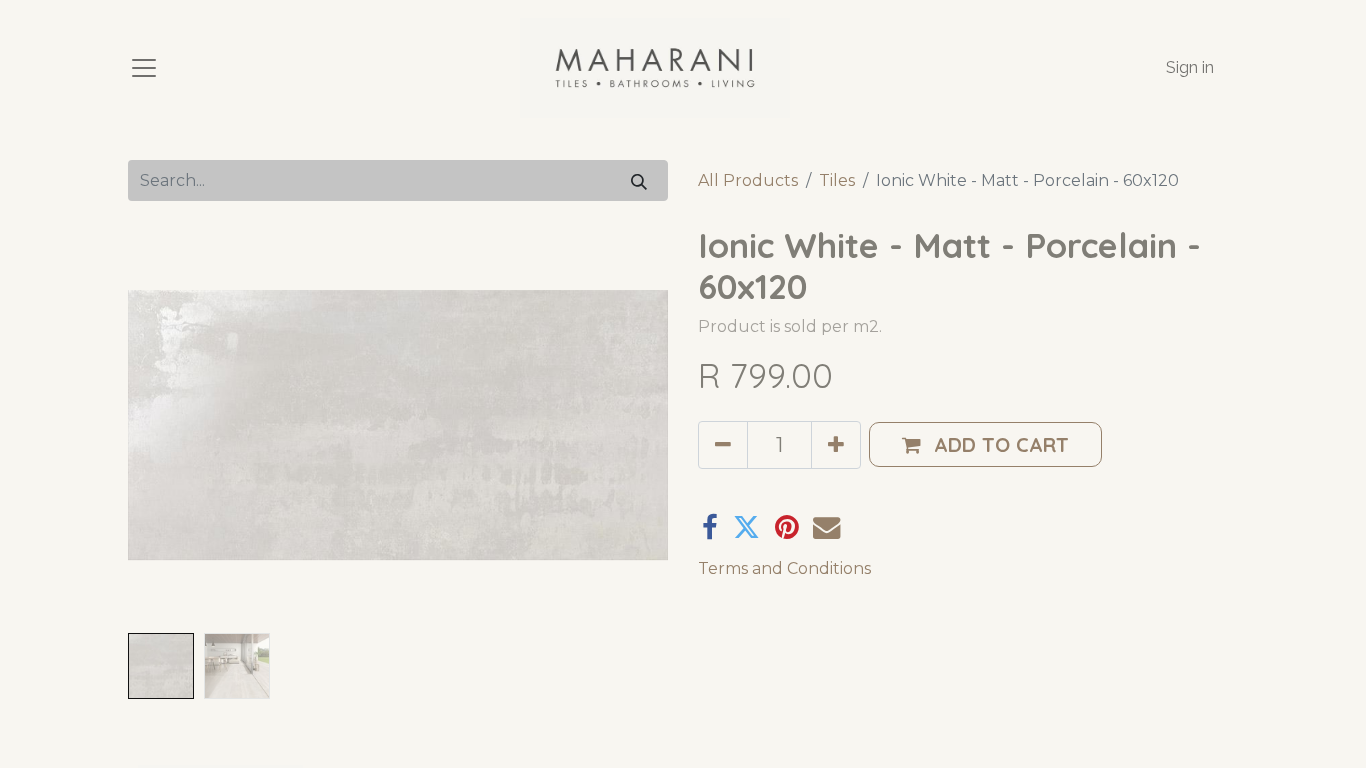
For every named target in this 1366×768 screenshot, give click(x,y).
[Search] (639, 180)
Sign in (1190, 67)
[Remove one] (723, 445)
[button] (168, 425)
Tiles (837, 180)
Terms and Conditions (784, 568)
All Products (748, 180)
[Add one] (836, 445)
